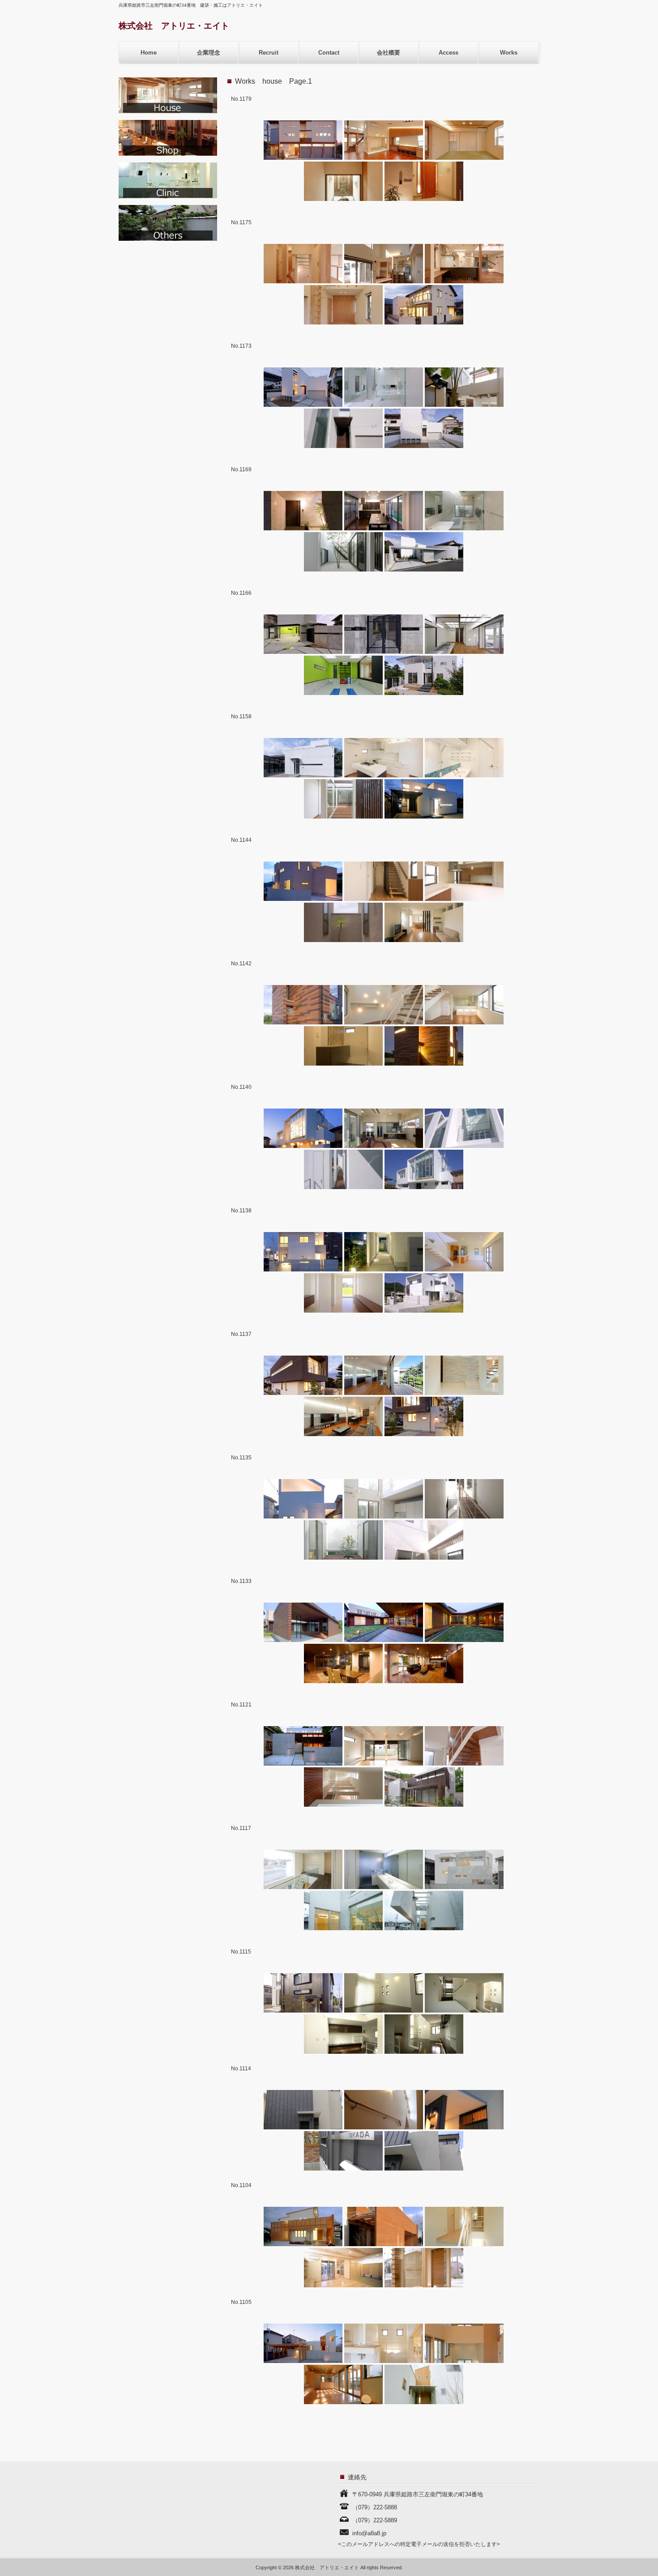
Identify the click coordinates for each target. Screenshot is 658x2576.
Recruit (269, 53)
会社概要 (389, 53)
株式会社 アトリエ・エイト (174, 26)
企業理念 (209, 53)
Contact (329, 53)
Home (149, 53)
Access (449, 53)
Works (509, 53)
